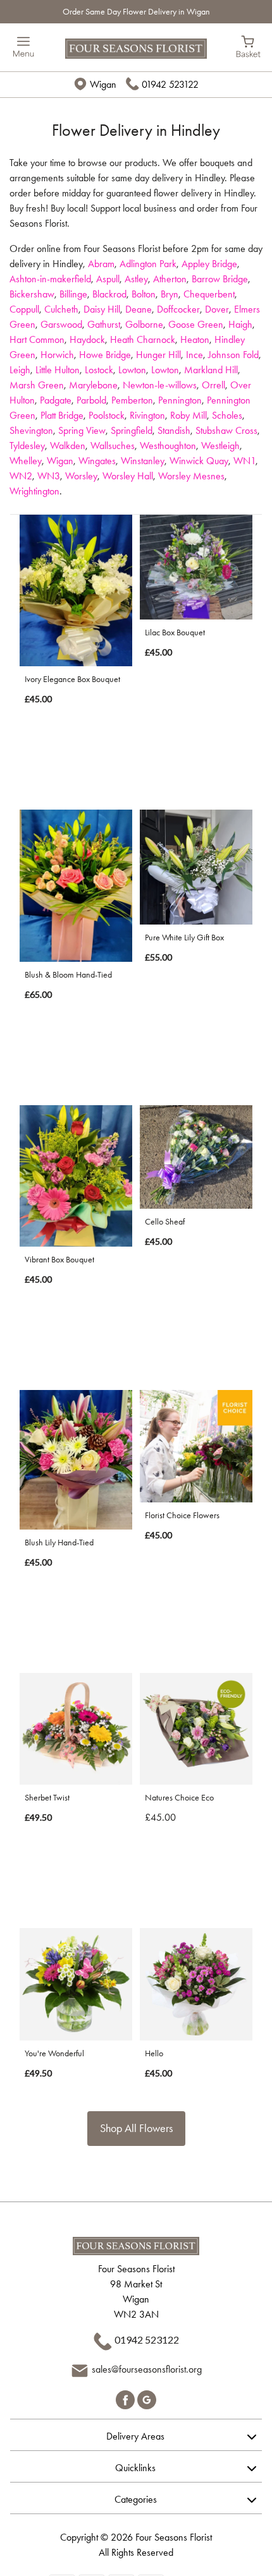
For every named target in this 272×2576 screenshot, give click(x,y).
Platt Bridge (62, 415)
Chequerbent (209, 294)
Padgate (56, 400)
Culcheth (61, 309)
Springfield (132, 430)
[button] (136, 2435)
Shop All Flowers (136, 2128)
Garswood (61, 324)
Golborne (144, 324)
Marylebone (93, 385)
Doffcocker (178, 309)
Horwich (57, 355)
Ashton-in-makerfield (50, 279)
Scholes (227, 415)
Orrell (213, 385)
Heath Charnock (143, 339)
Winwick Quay (199, 461)
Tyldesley (27, 446)
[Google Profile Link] (147, 2398)
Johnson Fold (233, 355)
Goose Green (196, 324)
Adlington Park (148, 264)
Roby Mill (189, 415)
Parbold (91, 400)
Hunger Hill (158, 355)
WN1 (244, 461)
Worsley (81, 476)
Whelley (26, 461)
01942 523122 (170, 84)
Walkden (68, 446)
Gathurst (104, 324)
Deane (139, 309)
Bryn (170, 294)
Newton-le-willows (160, 385)
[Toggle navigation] (24, 47)
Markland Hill (211, 370)
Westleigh (220, 446)
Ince (195, 355)
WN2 (21, 476)
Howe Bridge (105, 355)
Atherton (170, 279)
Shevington (31, 430)
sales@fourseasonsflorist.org (147, 2369)
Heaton (195, 339)
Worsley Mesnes (191, 476)
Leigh (20, 370)
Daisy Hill (102, 309)
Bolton (144, 294)
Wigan (60, 461)
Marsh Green (37, 385)
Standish (174, 430)
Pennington (180, 400)
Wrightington (34, 491)
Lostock (99, 370)
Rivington (147, 415)
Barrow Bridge (220, 279)
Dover (217, 309)
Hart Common (37, 339)
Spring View (82, 430)
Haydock (87, 339)
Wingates (97, 461)
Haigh (240, 324)
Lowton (132, 370)
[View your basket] (248, 45)
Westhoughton (168, 446)
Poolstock (107, 415)
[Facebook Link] (127, 2398)
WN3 (49, 476)
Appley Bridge (209, 264)
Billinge (73, 294)
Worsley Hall (128, 476)
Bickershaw (32, 294)
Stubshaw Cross (226, 430)
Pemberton (132, 400)
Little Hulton (58, 370)
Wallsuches (113, 446)
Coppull (24, 309)
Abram (101, 264)
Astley (136, 279)
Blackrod (109, 294)
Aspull (108, 279)
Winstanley (143, 461)
